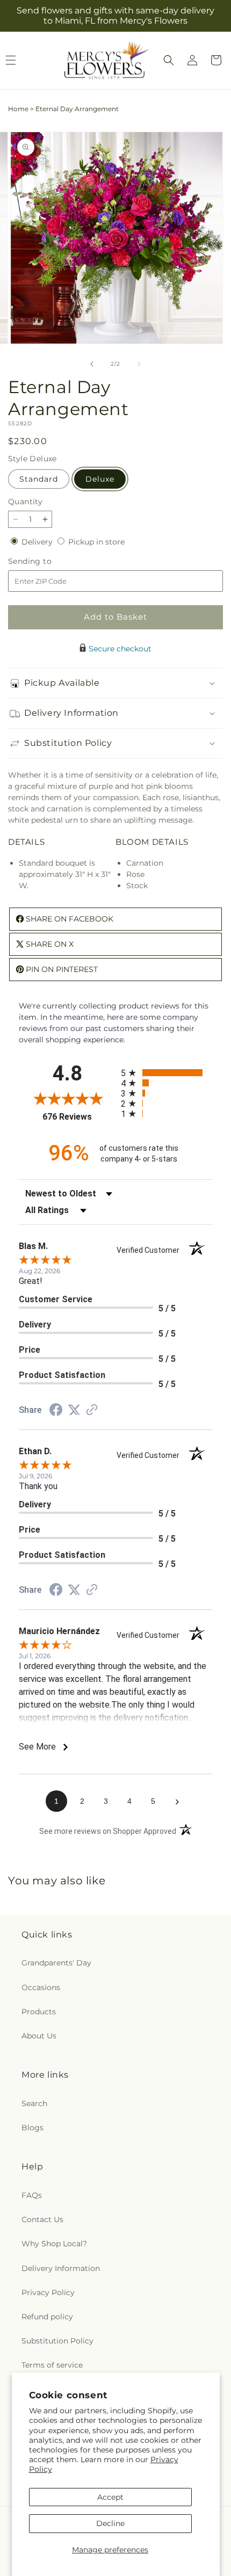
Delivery (38, 542)
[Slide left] (92, 364)
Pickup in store (96, 542)
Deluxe (100, 479)
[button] (169, 60)
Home (18, 109)
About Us (39, 2036)
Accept (110, 2497)
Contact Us (42, 2219)
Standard (39, 479)
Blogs (33, 2128)
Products (39, 2012)
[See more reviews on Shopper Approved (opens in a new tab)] (92, 1411)
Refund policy (47, 2317)
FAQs (32, 2195)
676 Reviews (79, 1117)
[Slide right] (139, 364)
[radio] (167, 1073)
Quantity (25, 502)
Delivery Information (61, 2268)
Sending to (46, 561)
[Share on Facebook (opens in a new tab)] (56, 1411)
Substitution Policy (57, 2341)
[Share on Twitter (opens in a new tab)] (74, 1410)
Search (34, 2103)
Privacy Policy (48, 2292)
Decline (110, 2523)
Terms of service (52, 2365)
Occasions (41, 1987)
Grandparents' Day (56, 1963)
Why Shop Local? (54, 2244)
